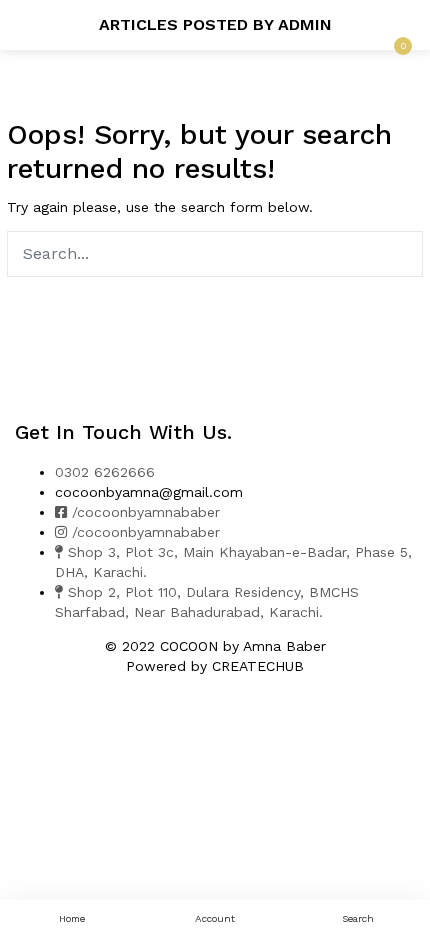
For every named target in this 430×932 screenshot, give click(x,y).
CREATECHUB (258, 666)
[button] (400, 25)
